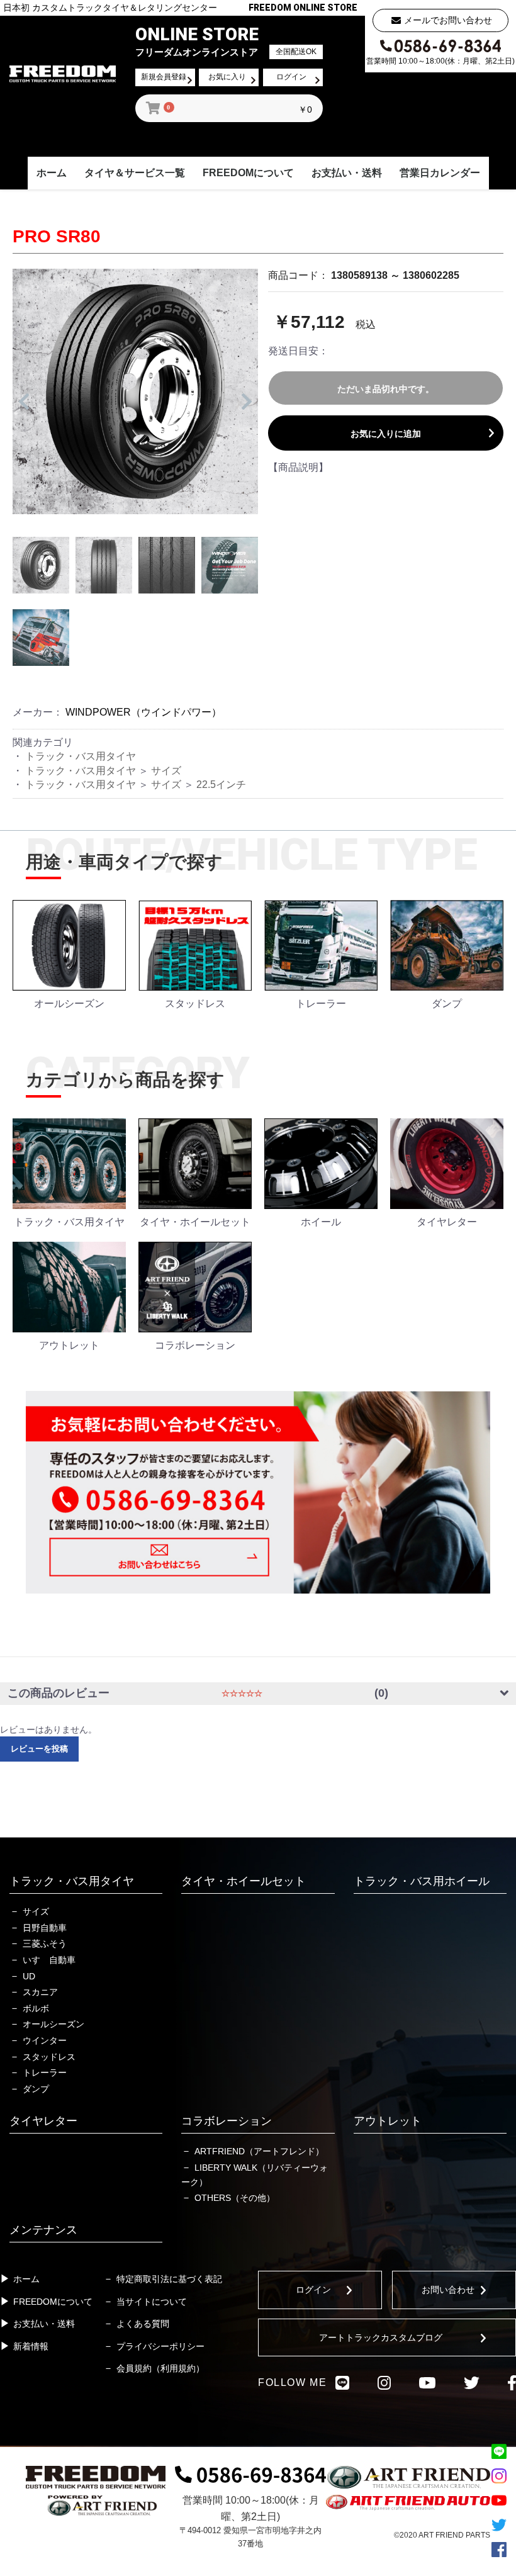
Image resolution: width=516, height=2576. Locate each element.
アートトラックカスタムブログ (381, 2337)
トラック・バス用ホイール (422, 1881)
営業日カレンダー (440, 173)
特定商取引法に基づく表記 (169, 2279)
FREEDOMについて (248, 173)
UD (29, 1976)
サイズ (166, 771)
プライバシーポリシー (160, 2346)
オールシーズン (53, 2024)
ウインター (45, 2040)
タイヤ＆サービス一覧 (135, 173)
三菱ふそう (45, 1943)
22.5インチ (221, 785)
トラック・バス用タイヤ (81, 756)
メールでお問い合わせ (448, 20)
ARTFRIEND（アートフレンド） (259, 2151)
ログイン (313, 2290)
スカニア (40, 1992)
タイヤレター (43, 2121)
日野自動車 (45, 1928)
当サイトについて (152, 2302)
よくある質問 (143, 2324)
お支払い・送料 (347, 173)
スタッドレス (49, 2057)
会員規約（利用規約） (160, 2368)
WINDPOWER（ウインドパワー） (143, 712)
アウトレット (388, 2121)
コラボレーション (227, 2121)
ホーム (52, 173)
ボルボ (36, 2008)
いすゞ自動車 (49, 1960)
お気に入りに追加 (386, 434)
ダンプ (36, 2089)
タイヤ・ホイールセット (244, 1881)
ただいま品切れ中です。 (386, 389)
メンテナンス (43, 2230)
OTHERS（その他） (235, 2198)
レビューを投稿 (39, 1749)
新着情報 (31, 2346)
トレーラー (45, 2073)
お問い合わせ (448, 2290)
